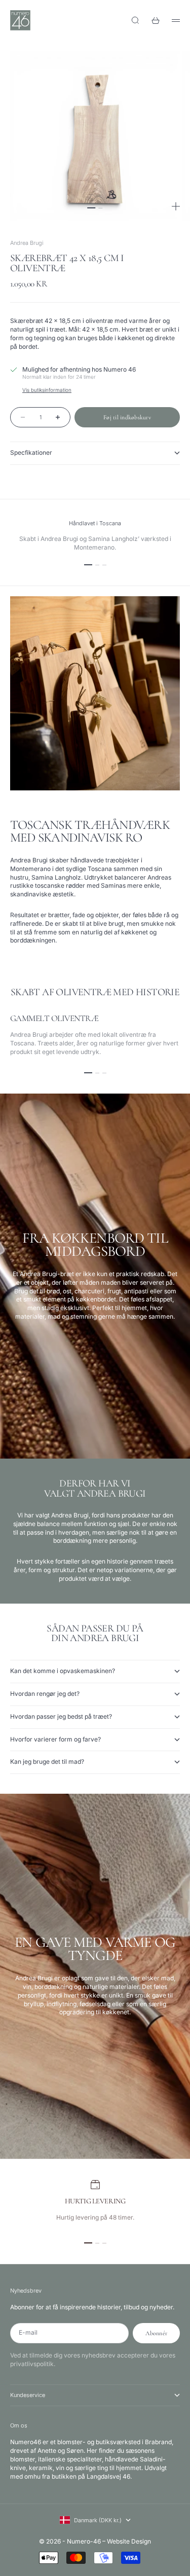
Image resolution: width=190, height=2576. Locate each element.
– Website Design (127, 2541)
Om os (19, 2425)
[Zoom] (176, 206)
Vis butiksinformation (47, 390)
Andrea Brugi (27, 243)
